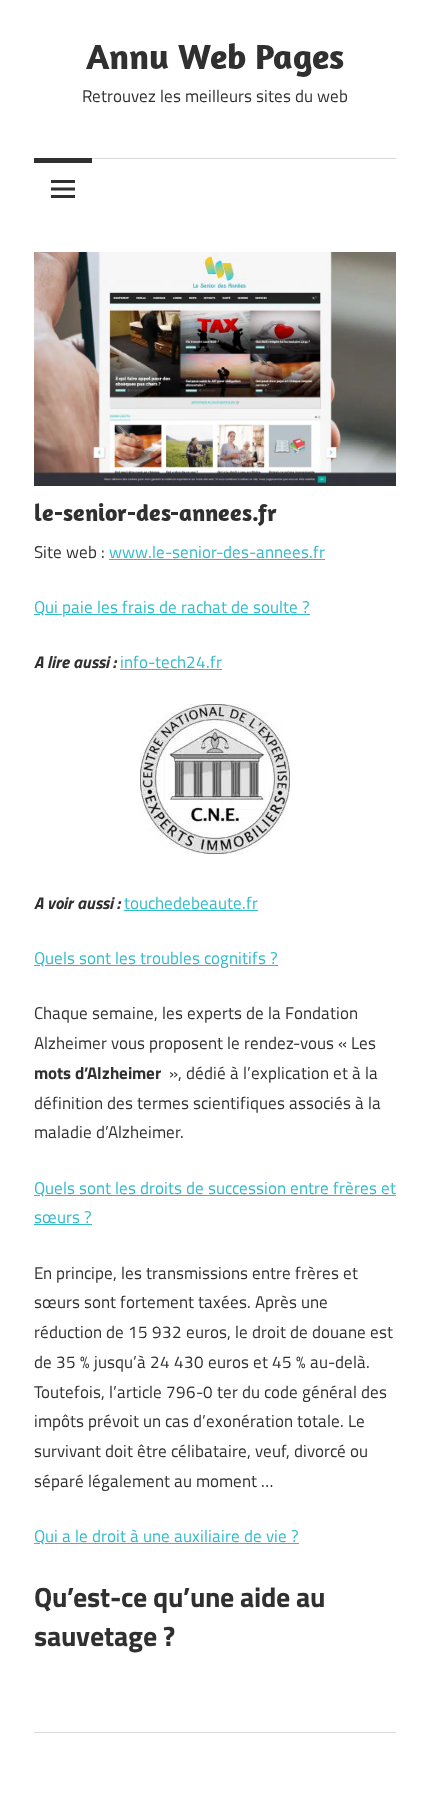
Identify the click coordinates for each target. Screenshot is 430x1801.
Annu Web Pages (215, 55)
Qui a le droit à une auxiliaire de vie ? (166, 1536)
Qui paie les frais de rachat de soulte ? (172, 607)
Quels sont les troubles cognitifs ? (156, 958)
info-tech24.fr (171, 662)
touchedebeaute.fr (191, 903)
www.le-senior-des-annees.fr (217, 552)
